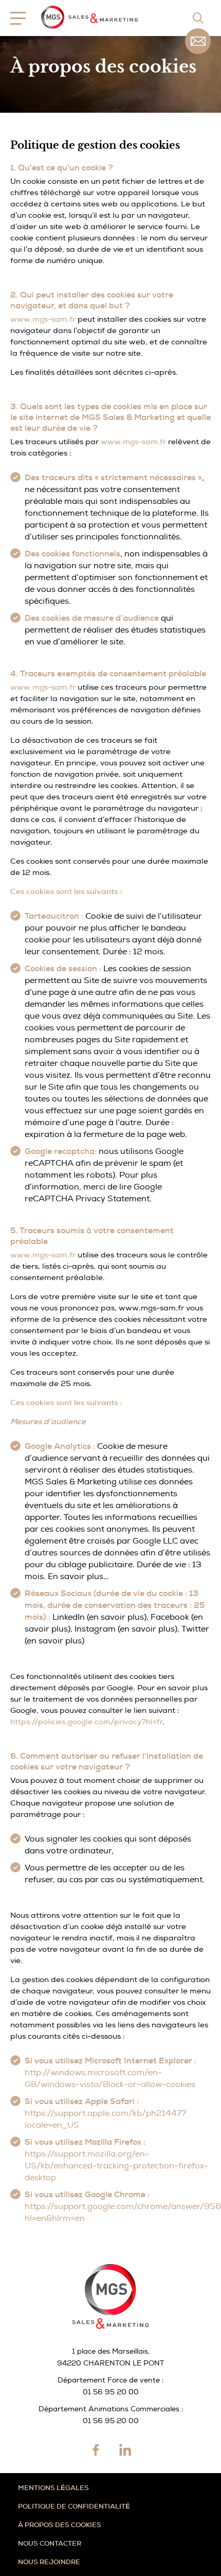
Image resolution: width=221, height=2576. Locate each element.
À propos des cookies (60, 2525)
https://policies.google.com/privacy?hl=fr (86, 1722)
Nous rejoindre (49, 2562)
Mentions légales (53, 2488)
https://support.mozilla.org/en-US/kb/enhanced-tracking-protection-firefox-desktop (116, 2166)
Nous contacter (50, 2543)
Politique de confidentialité (74, 2506)
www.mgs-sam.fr (43, 319)
